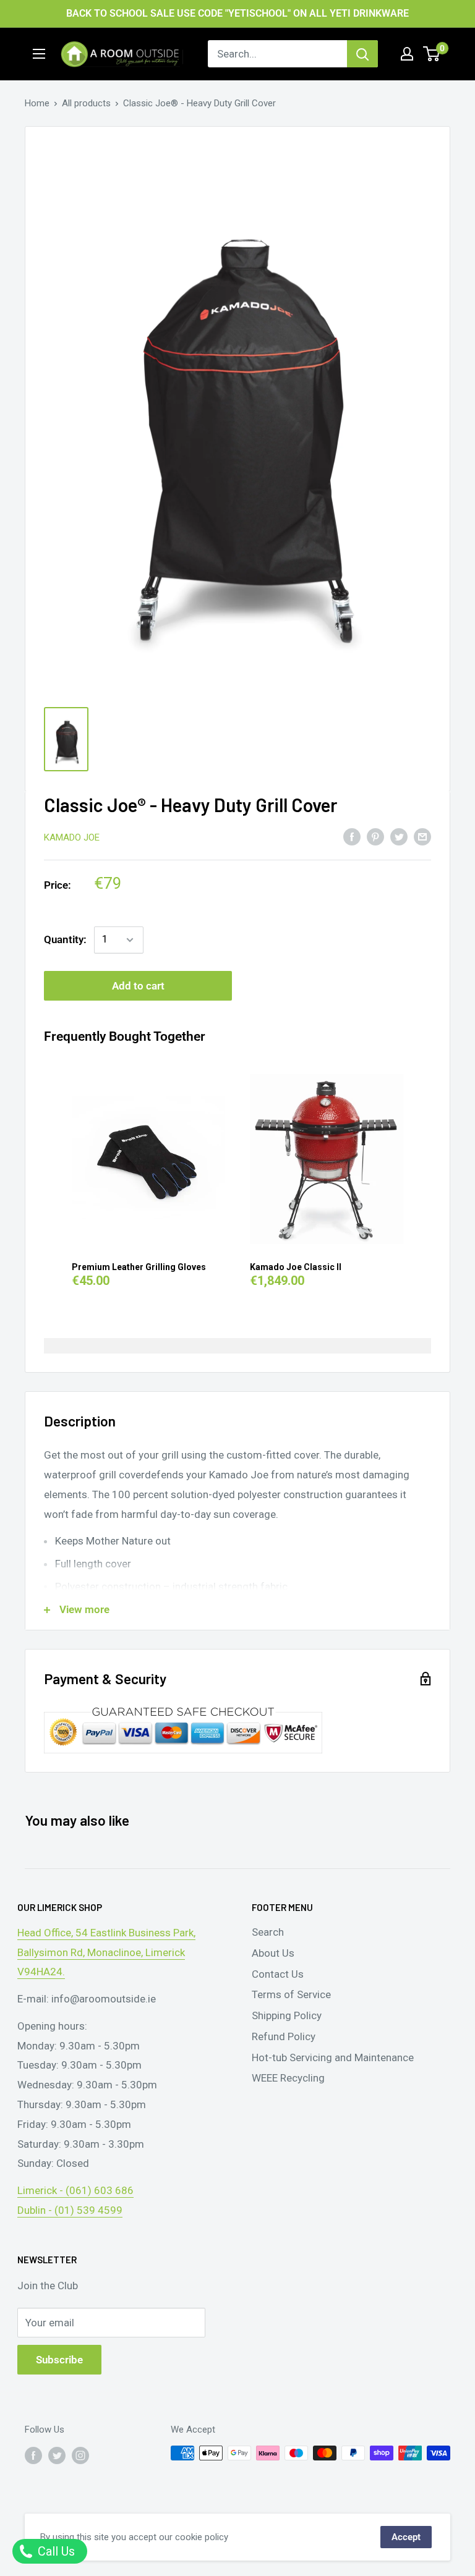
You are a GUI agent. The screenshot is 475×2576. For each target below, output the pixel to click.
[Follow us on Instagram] (80, 2455)
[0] (432, 54)
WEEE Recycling (288, 2078)
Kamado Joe (72, 837)
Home (37, 103)
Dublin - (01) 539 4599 (70, 2210)
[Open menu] (39, 54)
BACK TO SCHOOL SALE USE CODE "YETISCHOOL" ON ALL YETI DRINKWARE (237, 13)
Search (268, 1932)
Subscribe (59, 2360)
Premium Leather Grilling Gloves (139, 1267)
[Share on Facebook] (352, 836)
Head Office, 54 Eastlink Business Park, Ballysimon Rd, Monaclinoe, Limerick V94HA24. (106, 1952)
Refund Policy (284, 2036)
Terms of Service (291, 1994)
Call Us (55, 2551)
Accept (406, 2537)
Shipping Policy (287, 2015)
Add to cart (138, 986)
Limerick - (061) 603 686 (75, 2190)
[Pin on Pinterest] (375, 836)
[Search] (362, 54)
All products (86, 103)
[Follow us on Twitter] (57, 2455)
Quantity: (65, 939)
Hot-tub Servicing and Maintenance (333, 2057)
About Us (273, 1953)
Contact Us (278, 1974)
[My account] (407, 54)
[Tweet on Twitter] (399, 836)
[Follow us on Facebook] (33, 2455)
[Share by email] (422, 836)
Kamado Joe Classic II (296, 1267)
